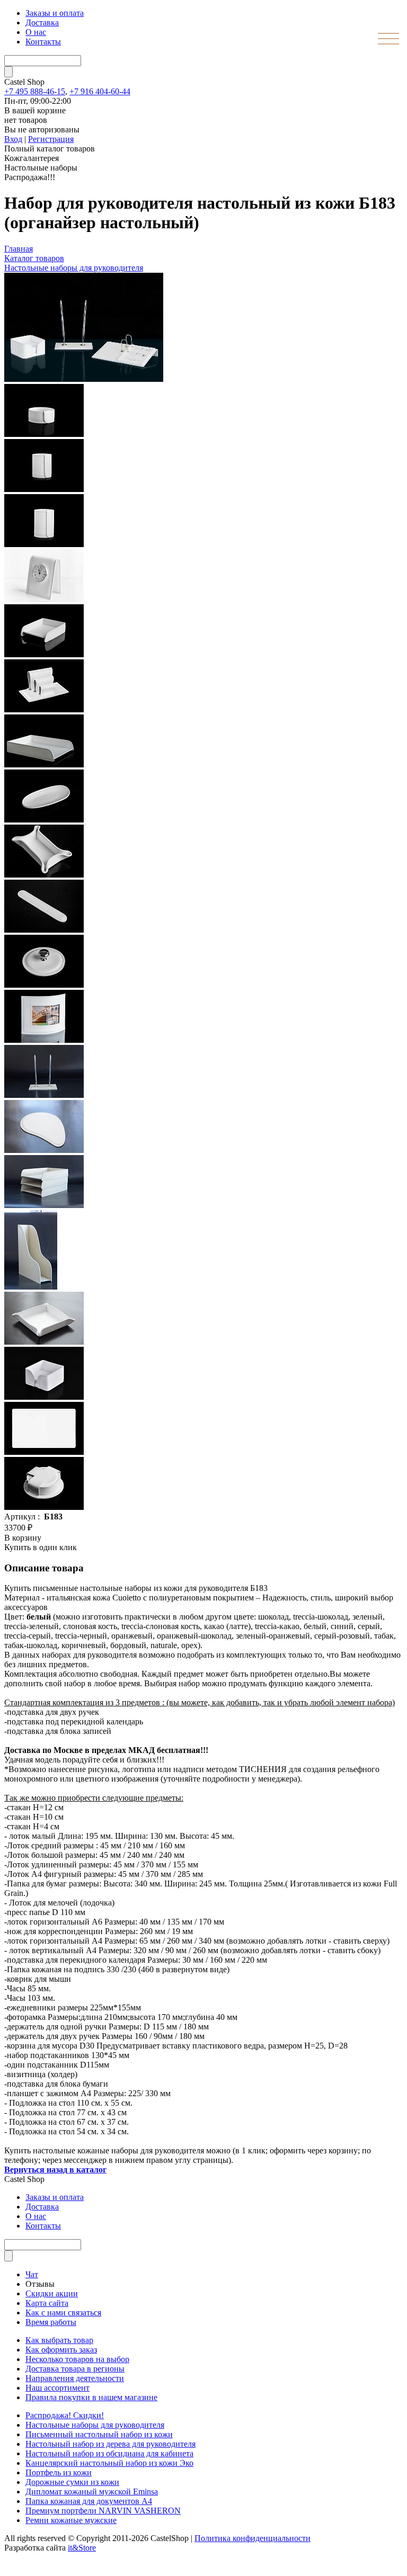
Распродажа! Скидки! (65, 2415)
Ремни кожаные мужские (71, 2520)
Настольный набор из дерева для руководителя (110, 2444)
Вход (13, 139)
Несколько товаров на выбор (77, 2359)
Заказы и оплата (55, 13)
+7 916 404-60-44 (100, 91)
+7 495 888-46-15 (35, 91)
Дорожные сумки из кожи (72, 2482)
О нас (36, 32)
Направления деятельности (75, 2378)
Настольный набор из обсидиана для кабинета (109, 2453)
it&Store (82, 2548)
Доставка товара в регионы (75, 2369)
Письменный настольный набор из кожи (99, 2434)
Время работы (51, 2322)
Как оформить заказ (61, 2350)
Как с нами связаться (63, 2313)
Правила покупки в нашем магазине (91, 2397)
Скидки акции (52, 2293)
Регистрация (51, 139)
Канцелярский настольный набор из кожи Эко (109, 2463)
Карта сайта (47, 2303)
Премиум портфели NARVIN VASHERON (103, 2511)
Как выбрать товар (59, 2340)
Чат (32, 2274)
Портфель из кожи (59, 2472)
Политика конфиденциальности (253, 2538)
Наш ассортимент (57, 2388)
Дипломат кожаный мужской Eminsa (92, 2492)
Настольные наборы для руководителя (74, 268)
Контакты (43, 42)
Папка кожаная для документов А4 (89, 2501)
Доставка (42, 23)
